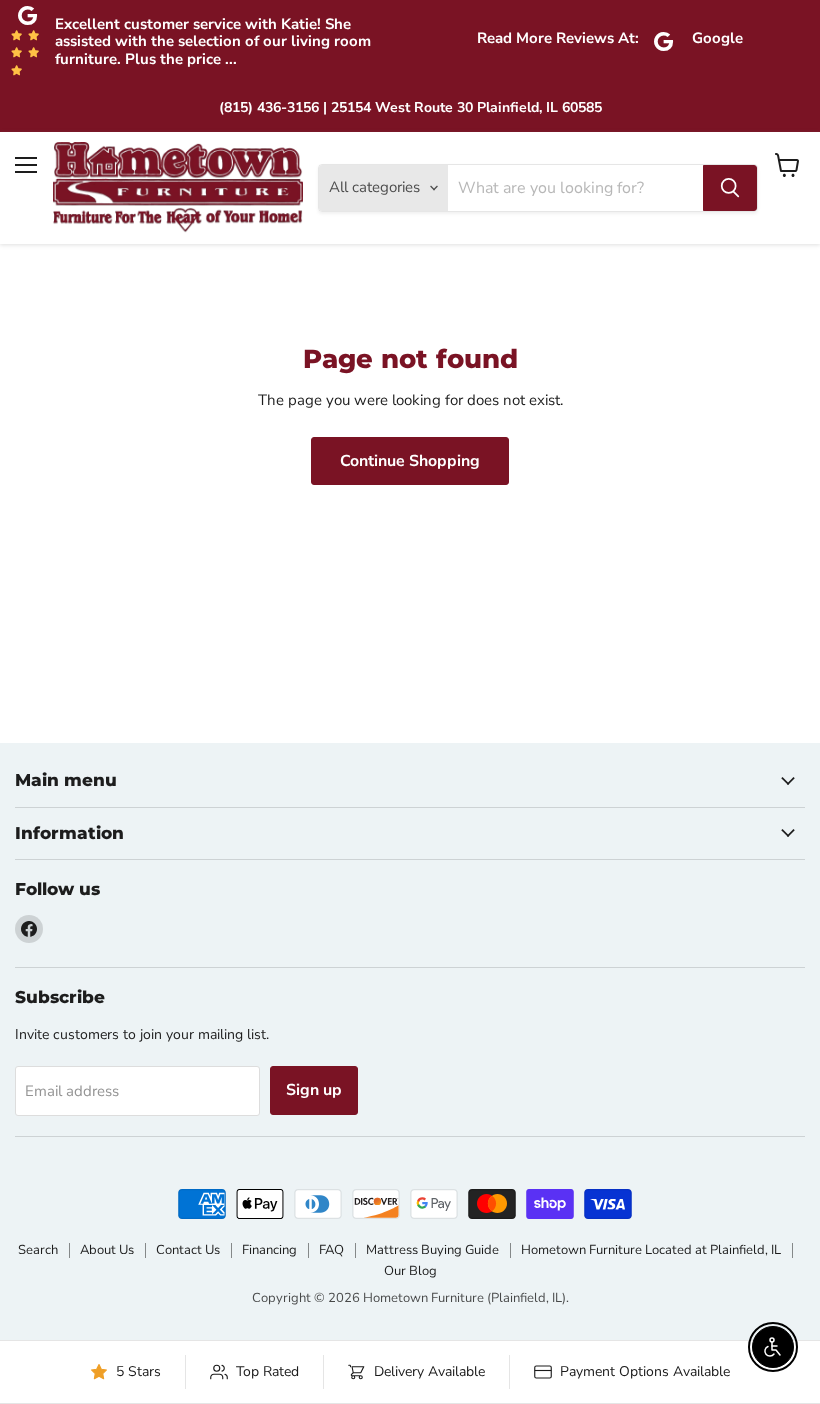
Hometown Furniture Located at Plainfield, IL (651, 1250)
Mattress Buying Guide (432, 1250)
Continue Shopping (410, 461)
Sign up (314, 1090)
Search (38, 1250)
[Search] (730, 188)
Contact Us (188, 1250)
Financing (269, 1250)
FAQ (331, 1250)
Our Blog (410, 1271)
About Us (107, 1250)
